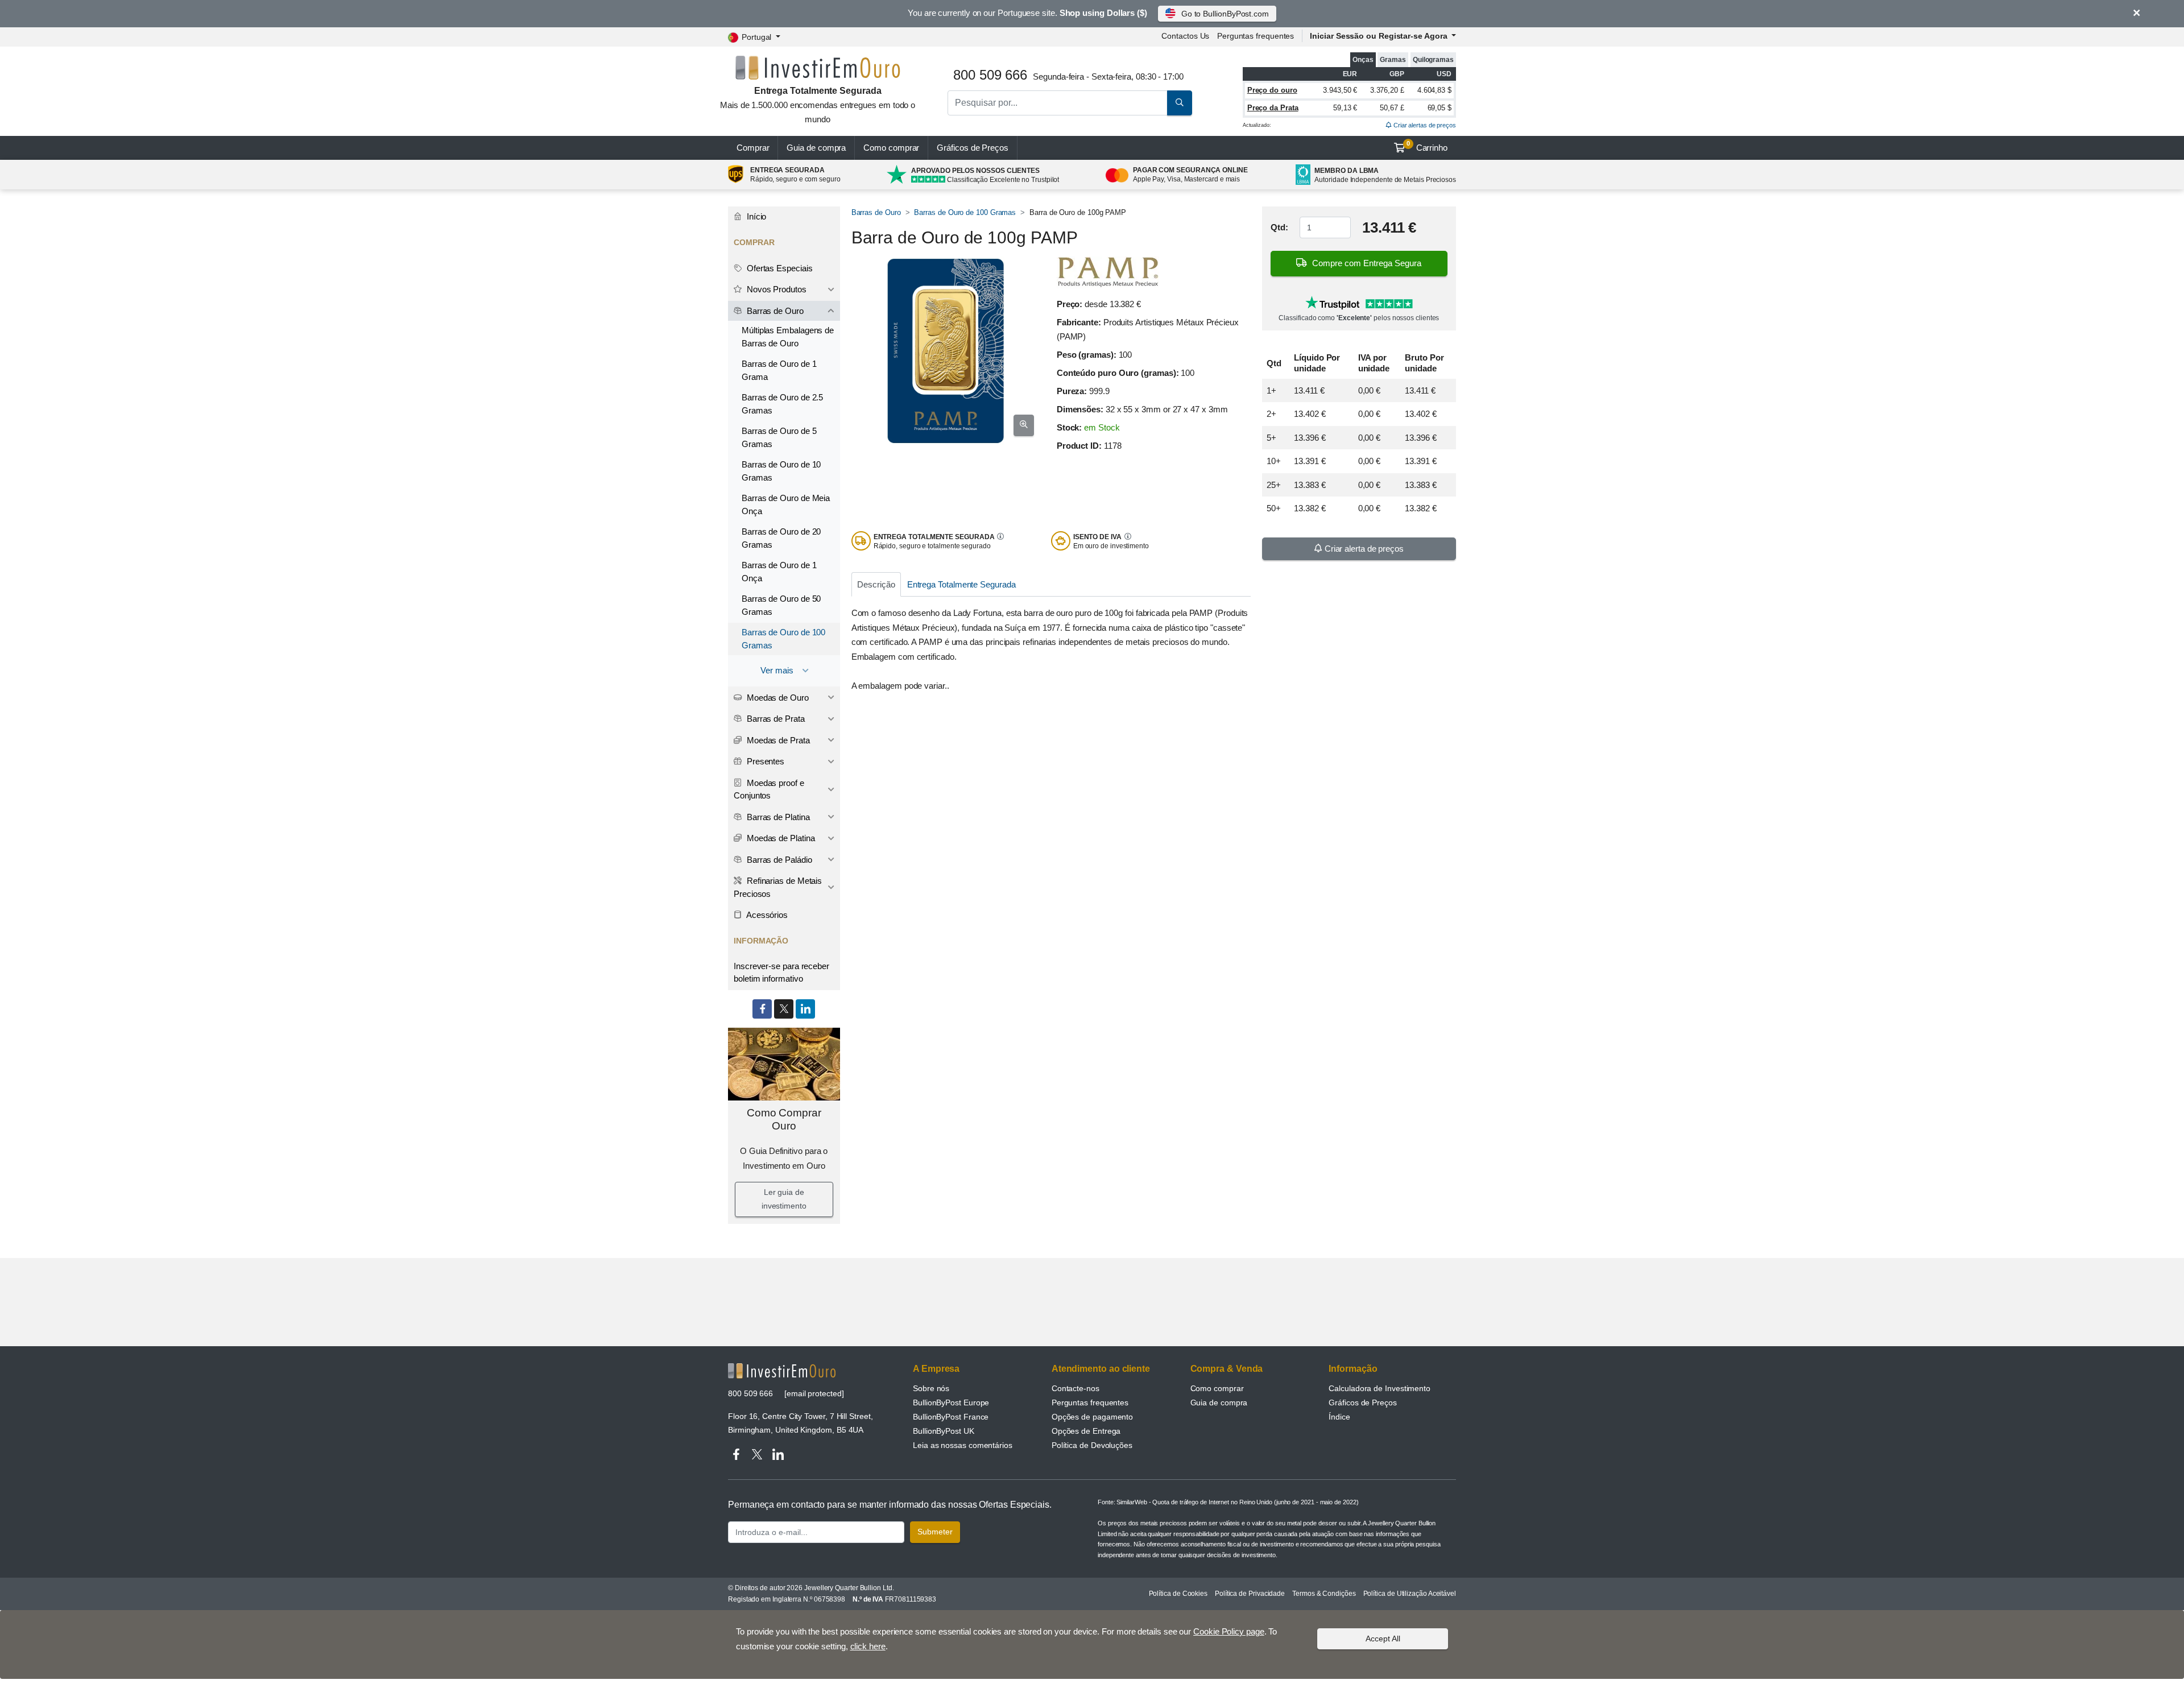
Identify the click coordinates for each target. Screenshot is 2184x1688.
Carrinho (1427, 146)
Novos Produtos (775, 289)
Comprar (753, 148)
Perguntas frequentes (1256, 36)
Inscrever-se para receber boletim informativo (781, 973)
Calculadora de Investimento (1380, 1388)
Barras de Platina (777, 817)
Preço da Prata (1273, 108)
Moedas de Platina (780, 838)
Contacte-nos (1076, 1388)
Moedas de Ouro (777, 698)
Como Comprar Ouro (784, 1119)
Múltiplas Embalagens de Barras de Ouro (788, 337)
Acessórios (766, 915)
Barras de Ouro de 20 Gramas (781, 538)
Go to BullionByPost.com (1225, 14)
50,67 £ (1392, 108)
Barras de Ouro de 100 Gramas (965, 212)
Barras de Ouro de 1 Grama (779, 370)
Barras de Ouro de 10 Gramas (781, 471)
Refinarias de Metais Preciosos (778, 887)
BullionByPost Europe (951, 1402)
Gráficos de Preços (1363, 1402)
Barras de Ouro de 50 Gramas (781, 605)
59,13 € (1345, 108)
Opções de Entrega (1086, 1431)
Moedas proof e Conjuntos (769, 789)
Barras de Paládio (778, 860)
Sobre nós (931, 1388)
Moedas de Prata (777, 740)
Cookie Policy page (1229, 1631)
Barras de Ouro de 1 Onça (779, 572)
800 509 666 (750, 1393)
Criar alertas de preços (1424, 125)
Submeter (935, 1532)
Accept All (1383, 1638)
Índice (1339, 1417)
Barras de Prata (775, 719)
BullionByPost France (951, 1417)
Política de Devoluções (1092, 1445)
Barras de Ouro (876, 212)
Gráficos (973, 148)
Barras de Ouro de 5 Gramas (779, 437)
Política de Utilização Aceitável (1410, 1594)
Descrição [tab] (876, 584)
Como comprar (891, 148)
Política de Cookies (1178, 1594)
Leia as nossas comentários (963, 1445)
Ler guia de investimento (784, 1199)
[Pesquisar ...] (1180, 103)
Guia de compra (816, 148)
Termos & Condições (1324, 1594)
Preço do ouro (1272, 90)
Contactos (1185, 36)
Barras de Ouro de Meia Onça (786, 504)
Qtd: (1279, 227)
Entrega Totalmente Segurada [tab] (961, 584)
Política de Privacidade (1250, 1594)
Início (755, 216)
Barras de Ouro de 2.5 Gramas (782, 404)
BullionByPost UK (944, 1431)
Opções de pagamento (1092, 1417)
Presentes (764, 761)
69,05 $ (1440, 108)
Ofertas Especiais (779, 268)
